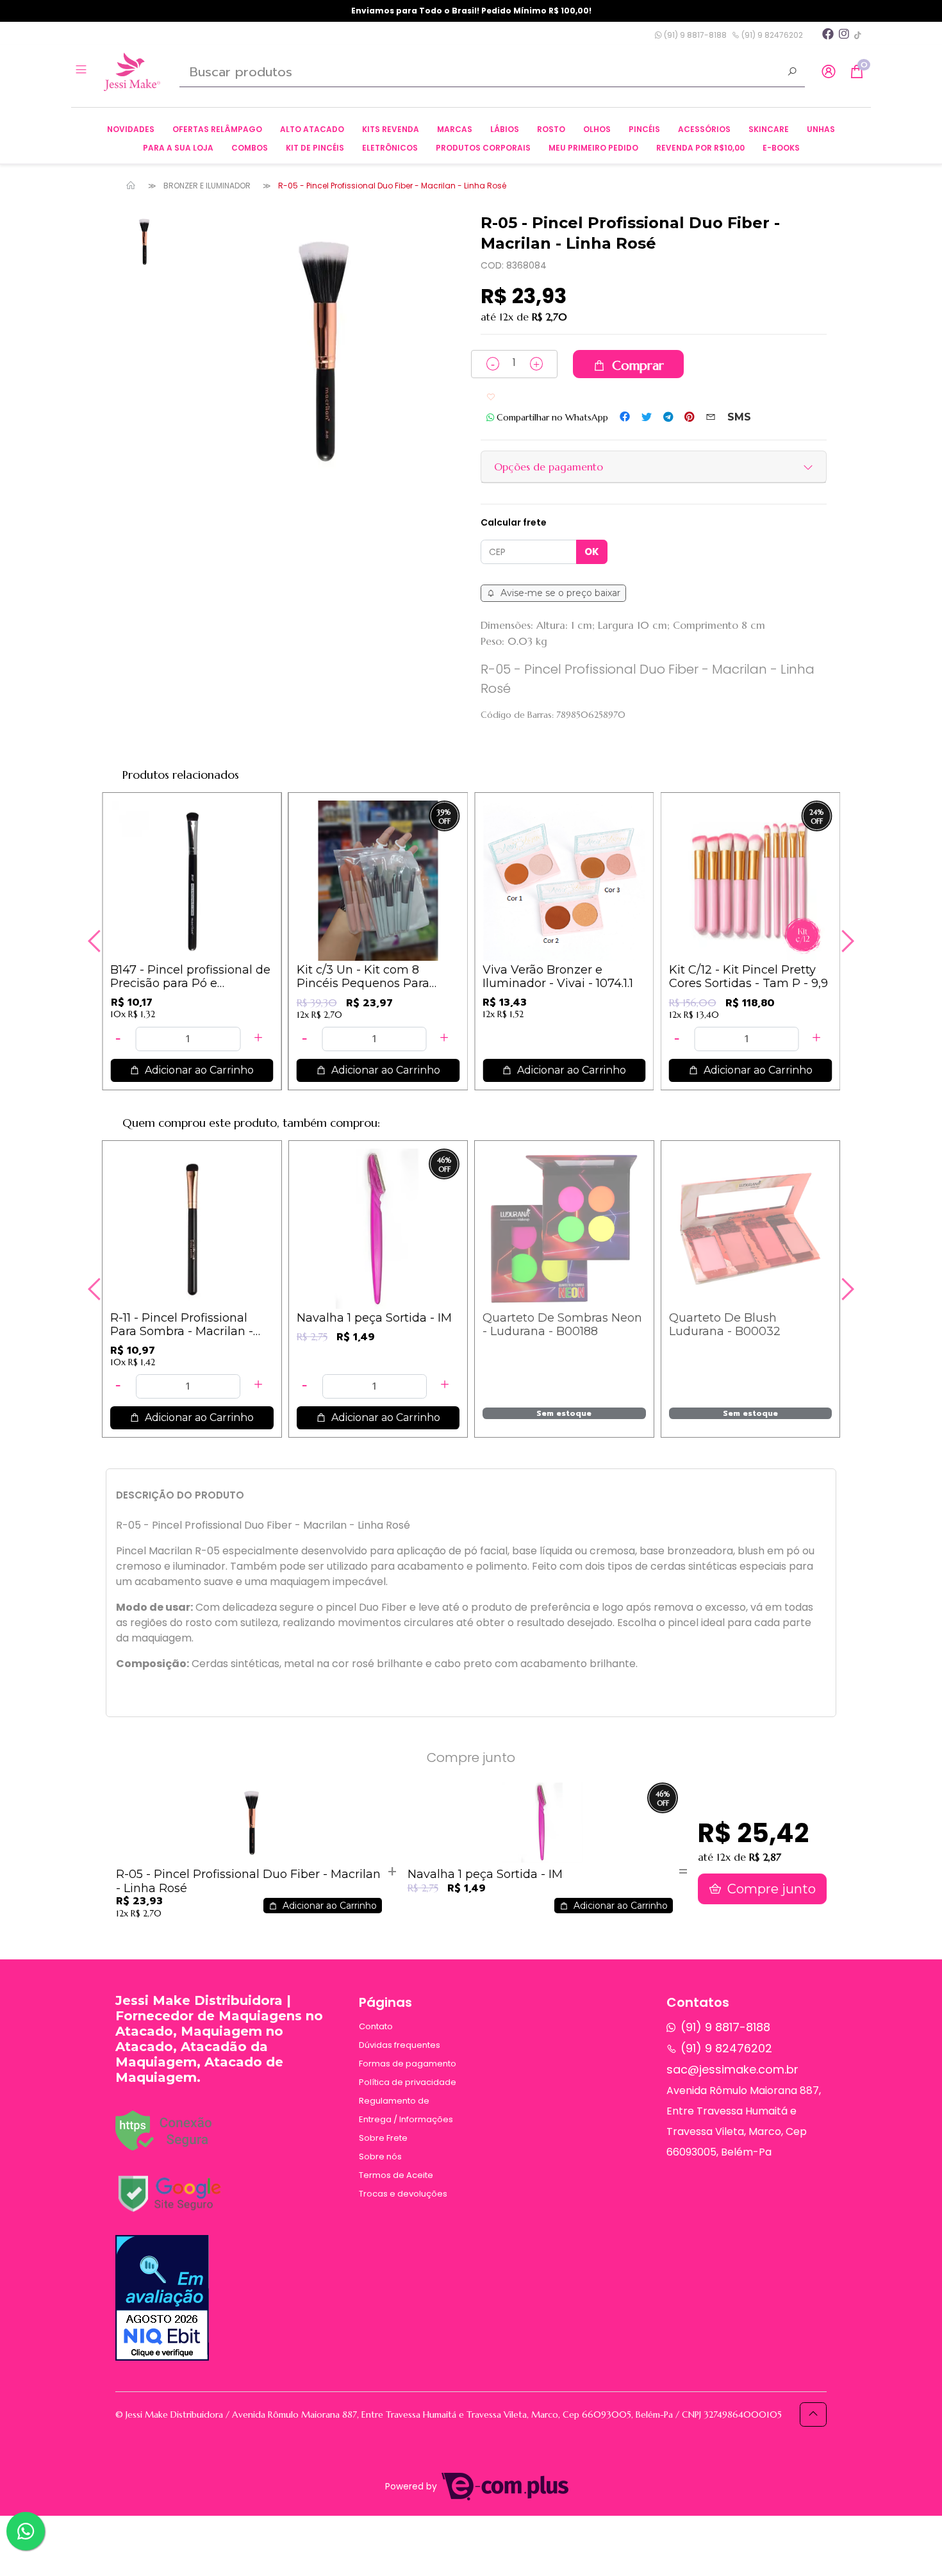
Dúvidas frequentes (400, 2045)
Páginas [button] (385, 2002)
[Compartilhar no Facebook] (625, 417)
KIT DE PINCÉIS (315, 148)
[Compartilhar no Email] (711, 417)
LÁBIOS (505, 129)
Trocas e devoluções (403, 2194)
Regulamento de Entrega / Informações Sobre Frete (406, 2119)
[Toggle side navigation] (82, 71)
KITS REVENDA (391, 129)
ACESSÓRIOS (704, 129)
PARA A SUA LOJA (178, 148)
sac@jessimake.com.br (732, 2069)
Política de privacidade (408, 2082)
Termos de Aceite (396, 2175)
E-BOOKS (781, 148)
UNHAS (821, 129)
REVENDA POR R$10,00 (700, 148)
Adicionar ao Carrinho (198, 1070)
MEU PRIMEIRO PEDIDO (593, 148)
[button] (829, 72)
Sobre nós (380, 2156)
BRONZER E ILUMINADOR (207, 186)
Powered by (412, 2487)
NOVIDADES (131, 129)
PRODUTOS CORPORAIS (483, 148)
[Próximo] (846, 941)
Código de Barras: (517, 715)
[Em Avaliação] (162, 2298)
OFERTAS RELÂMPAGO (217, 129)
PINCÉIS (644, 129)
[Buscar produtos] (792, 73)
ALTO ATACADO (312, 129)
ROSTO (551, 129)
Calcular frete (514, 522)
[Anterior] (96, 941)
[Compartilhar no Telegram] (668, 417)
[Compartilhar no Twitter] (647, 417)
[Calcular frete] (592, 552)
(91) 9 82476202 (771, 35)
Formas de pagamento (408, 2064)
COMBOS (250, 148)
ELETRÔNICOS (390, 148)
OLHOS (597, 129)
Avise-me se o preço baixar (559, 593)
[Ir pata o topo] (813, 2414)
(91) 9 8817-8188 (694, 35)
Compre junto (770, 1889)
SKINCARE (769, 129)
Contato (376, 2026)
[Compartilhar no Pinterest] (689, 417)
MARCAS (455, 129)
